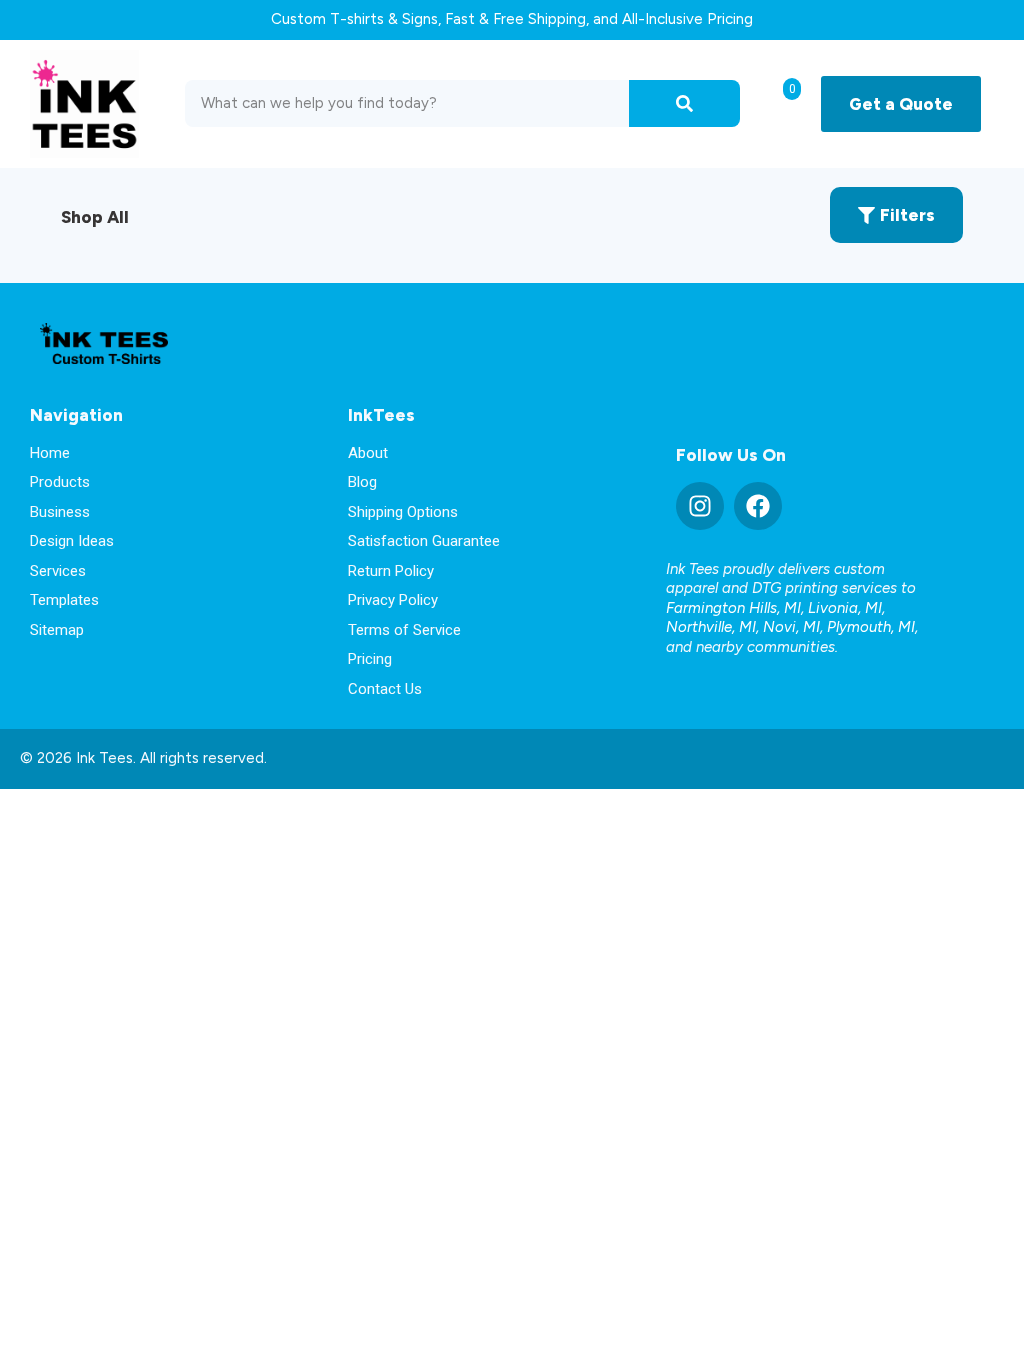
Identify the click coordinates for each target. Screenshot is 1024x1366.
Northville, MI (711, 627)
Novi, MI (791, 627)
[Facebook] (758, 506)
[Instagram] (700, 506)
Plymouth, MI (871, 627)
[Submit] (684, 103)
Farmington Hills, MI (733, 608)
